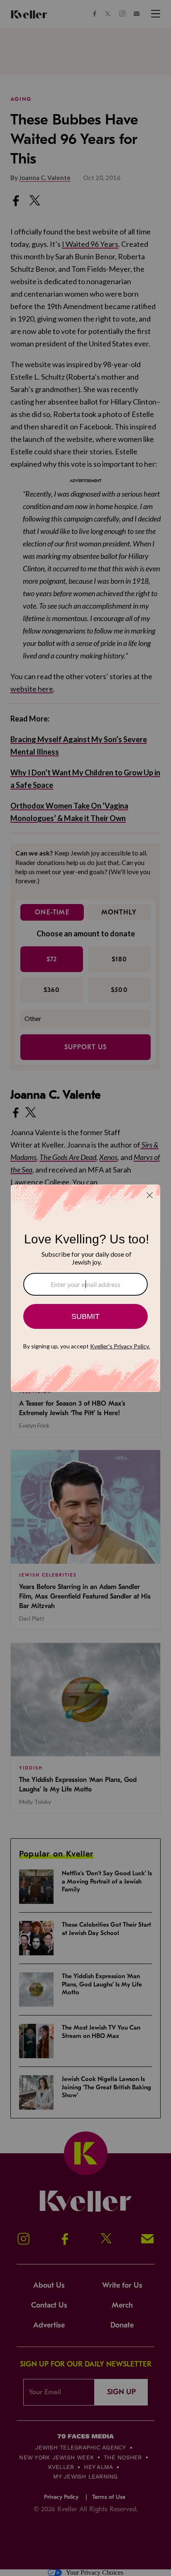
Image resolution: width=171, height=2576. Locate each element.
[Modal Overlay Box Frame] (85, 1288)
